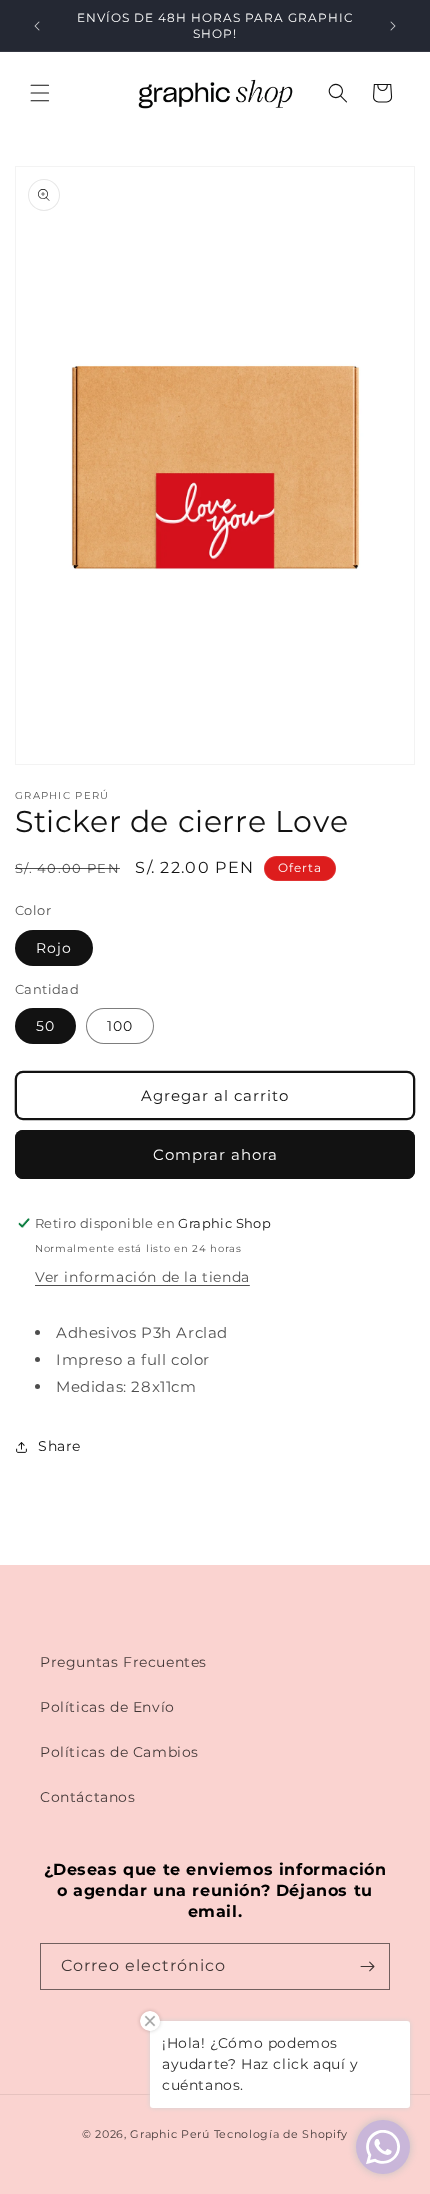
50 (45, 1026)
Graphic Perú (169, 2134)
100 (120, 1026)
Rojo (54, 948)
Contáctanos (88, 1797)
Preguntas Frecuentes (123, 1662)
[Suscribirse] (367, 1966)
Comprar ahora (215, 1154)
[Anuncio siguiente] (393, 26)
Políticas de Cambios (119, 1752)
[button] (40, 93)
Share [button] (59, 1446)
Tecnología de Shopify (281, 2134)
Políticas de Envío (107, 1707)
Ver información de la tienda (142, 1277)
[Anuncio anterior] (37, 26)
